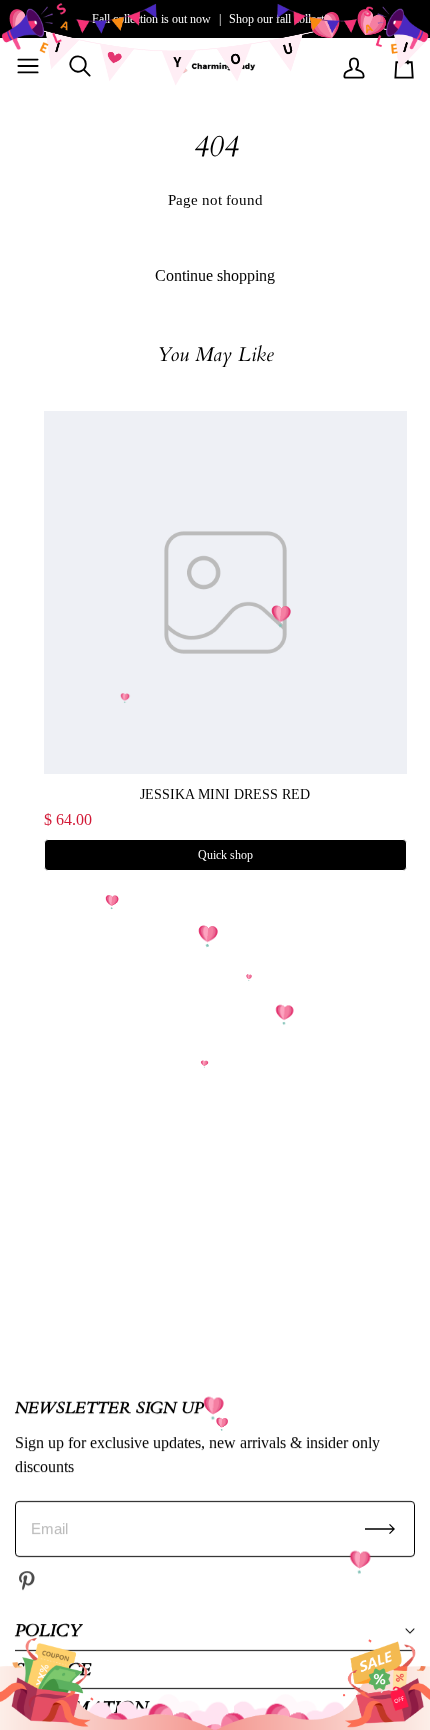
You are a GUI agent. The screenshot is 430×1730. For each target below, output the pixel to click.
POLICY (48, 1630)
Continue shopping (215, 275)
